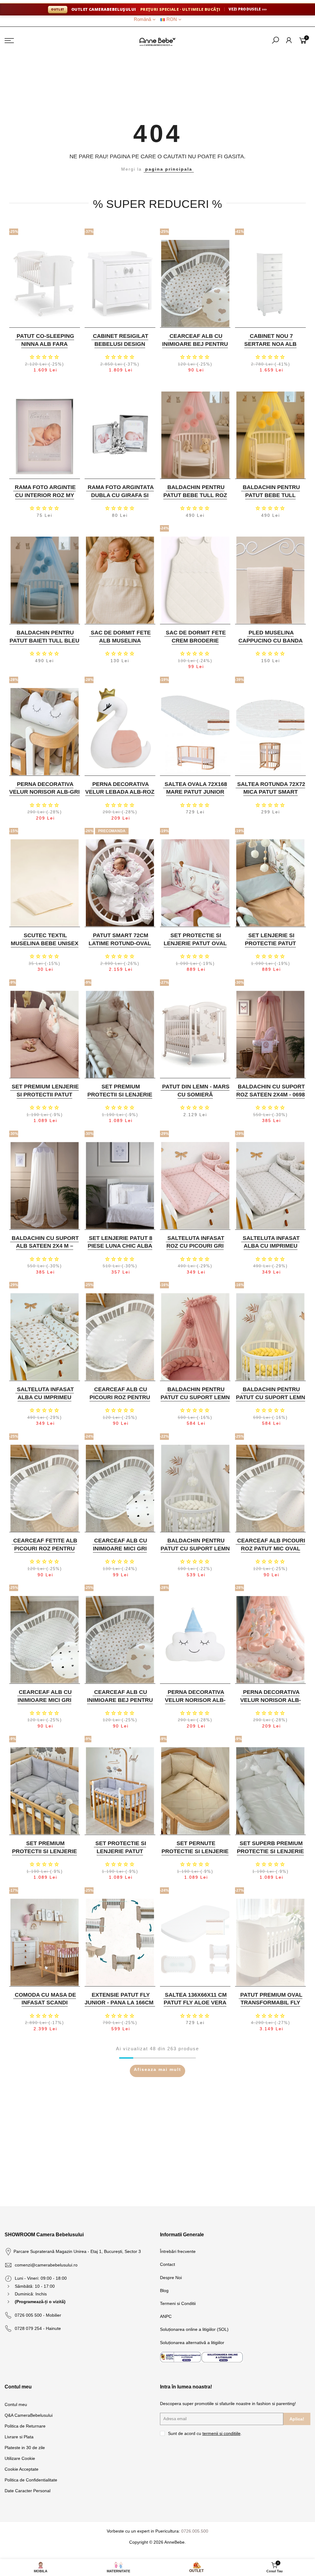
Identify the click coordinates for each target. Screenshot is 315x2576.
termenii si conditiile (221, 2433)
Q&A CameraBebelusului (29, 2415)
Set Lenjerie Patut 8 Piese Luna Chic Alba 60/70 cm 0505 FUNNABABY (120, 1250)
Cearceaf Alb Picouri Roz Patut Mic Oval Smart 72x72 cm (271, 1548)
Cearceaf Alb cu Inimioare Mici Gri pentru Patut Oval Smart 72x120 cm (120, 1552)
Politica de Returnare (25, 2426)
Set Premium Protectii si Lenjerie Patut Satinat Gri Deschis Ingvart (44, 1855)
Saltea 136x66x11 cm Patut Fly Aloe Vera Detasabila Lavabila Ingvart (195, 2007)
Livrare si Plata (19, 2437)
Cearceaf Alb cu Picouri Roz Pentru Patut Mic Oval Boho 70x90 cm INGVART (120, 1401)
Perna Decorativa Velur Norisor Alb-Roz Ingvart (271, 1700)
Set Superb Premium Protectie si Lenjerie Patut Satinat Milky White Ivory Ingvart (270, 1855)
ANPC (166, 2316)
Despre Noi (171, 2278)
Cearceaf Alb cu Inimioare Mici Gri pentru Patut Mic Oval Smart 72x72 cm (44, 1704)
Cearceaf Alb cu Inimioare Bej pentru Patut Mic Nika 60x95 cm (195, 348)
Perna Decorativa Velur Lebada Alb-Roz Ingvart (120, 792)
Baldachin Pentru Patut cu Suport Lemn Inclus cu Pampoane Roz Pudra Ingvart (195, 1401)
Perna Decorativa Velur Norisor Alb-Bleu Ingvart (195, 1700)
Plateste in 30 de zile (25, 2448)
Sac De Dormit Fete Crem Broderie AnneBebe (196, 640)
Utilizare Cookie (20, 2458)
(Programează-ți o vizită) (40, 2302)
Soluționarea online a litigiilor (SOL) (194, 2329)
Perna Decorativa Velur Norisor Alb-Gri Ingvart (44, 792)
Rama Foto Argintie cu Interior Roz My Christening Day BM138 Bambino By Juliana (45, 499)
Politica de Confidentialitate (31, 2480)
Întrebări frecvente (178, 2251)
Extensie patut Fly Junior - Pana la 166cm (119, 1999)
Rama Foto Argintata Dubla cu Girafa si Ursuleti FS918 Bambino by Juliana (121, 499)
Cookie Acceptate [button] (22, 2469)
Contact (167, 2264)
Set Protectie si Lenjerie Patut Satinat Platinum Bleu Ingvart (120, 1855)
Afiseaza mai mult (157, 2069)
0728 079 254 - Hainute (38, 2328)
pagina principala (169, 169)
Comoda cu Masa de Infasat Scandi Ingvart (45, 2003)
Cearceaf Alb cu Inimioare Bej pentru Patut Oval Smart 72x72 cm (120, 1704)
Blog (164, 2290)
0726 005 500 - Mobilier (38, 2315)
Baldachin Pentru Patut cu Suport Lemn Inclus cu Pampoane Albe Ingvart (195, 1552)
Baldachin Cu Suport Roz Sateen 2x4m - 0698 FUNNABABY (271, 1094)
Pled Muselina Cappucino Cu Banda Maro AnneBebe (271, 640)
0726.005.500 (195, 2531)
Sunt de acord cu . (205, 2433)
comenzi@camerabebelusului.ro (46, 2265)
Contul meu (16, 2404)
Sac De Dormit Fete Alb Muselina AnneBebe (121, 640)
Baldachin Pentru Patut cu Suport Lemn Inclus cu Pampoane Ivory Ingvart (271, 1401)
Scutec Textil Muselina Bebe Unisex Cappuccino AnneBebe (45, 947)
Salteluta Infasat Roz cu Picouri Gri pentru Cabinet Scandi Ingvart (195, 1250)
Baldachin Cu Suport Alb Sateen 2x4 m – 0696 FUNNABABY (45, 1246)
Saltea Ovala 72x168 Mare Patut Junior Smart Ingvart (196, 792)
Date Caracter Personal (28, 2491)
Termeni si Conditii (178, 2303)
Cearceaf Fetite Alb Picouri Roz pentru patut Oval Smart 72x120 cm (45, 1552)
